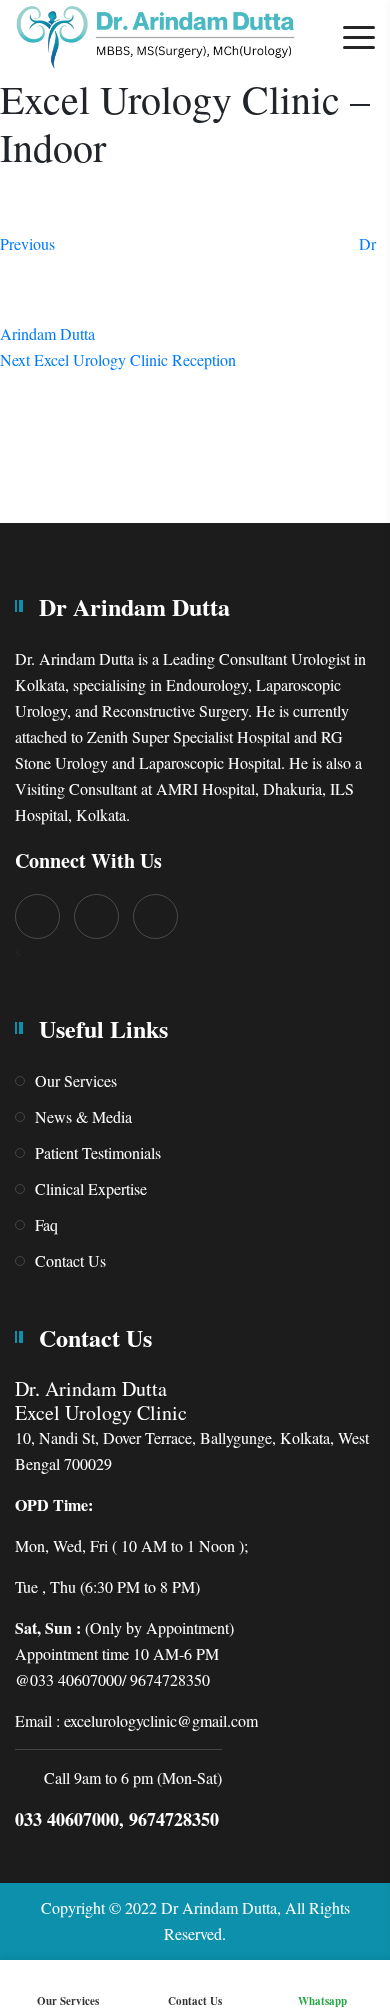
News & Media (83, 1116)
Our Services (76, 1080)
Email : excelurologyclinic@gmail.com (136, 1720)
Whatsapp (322, 2001)
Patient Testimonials (98, 1152)
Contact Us (70, 1260)
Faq (46, 1224)
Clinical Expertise (91, 1188)
